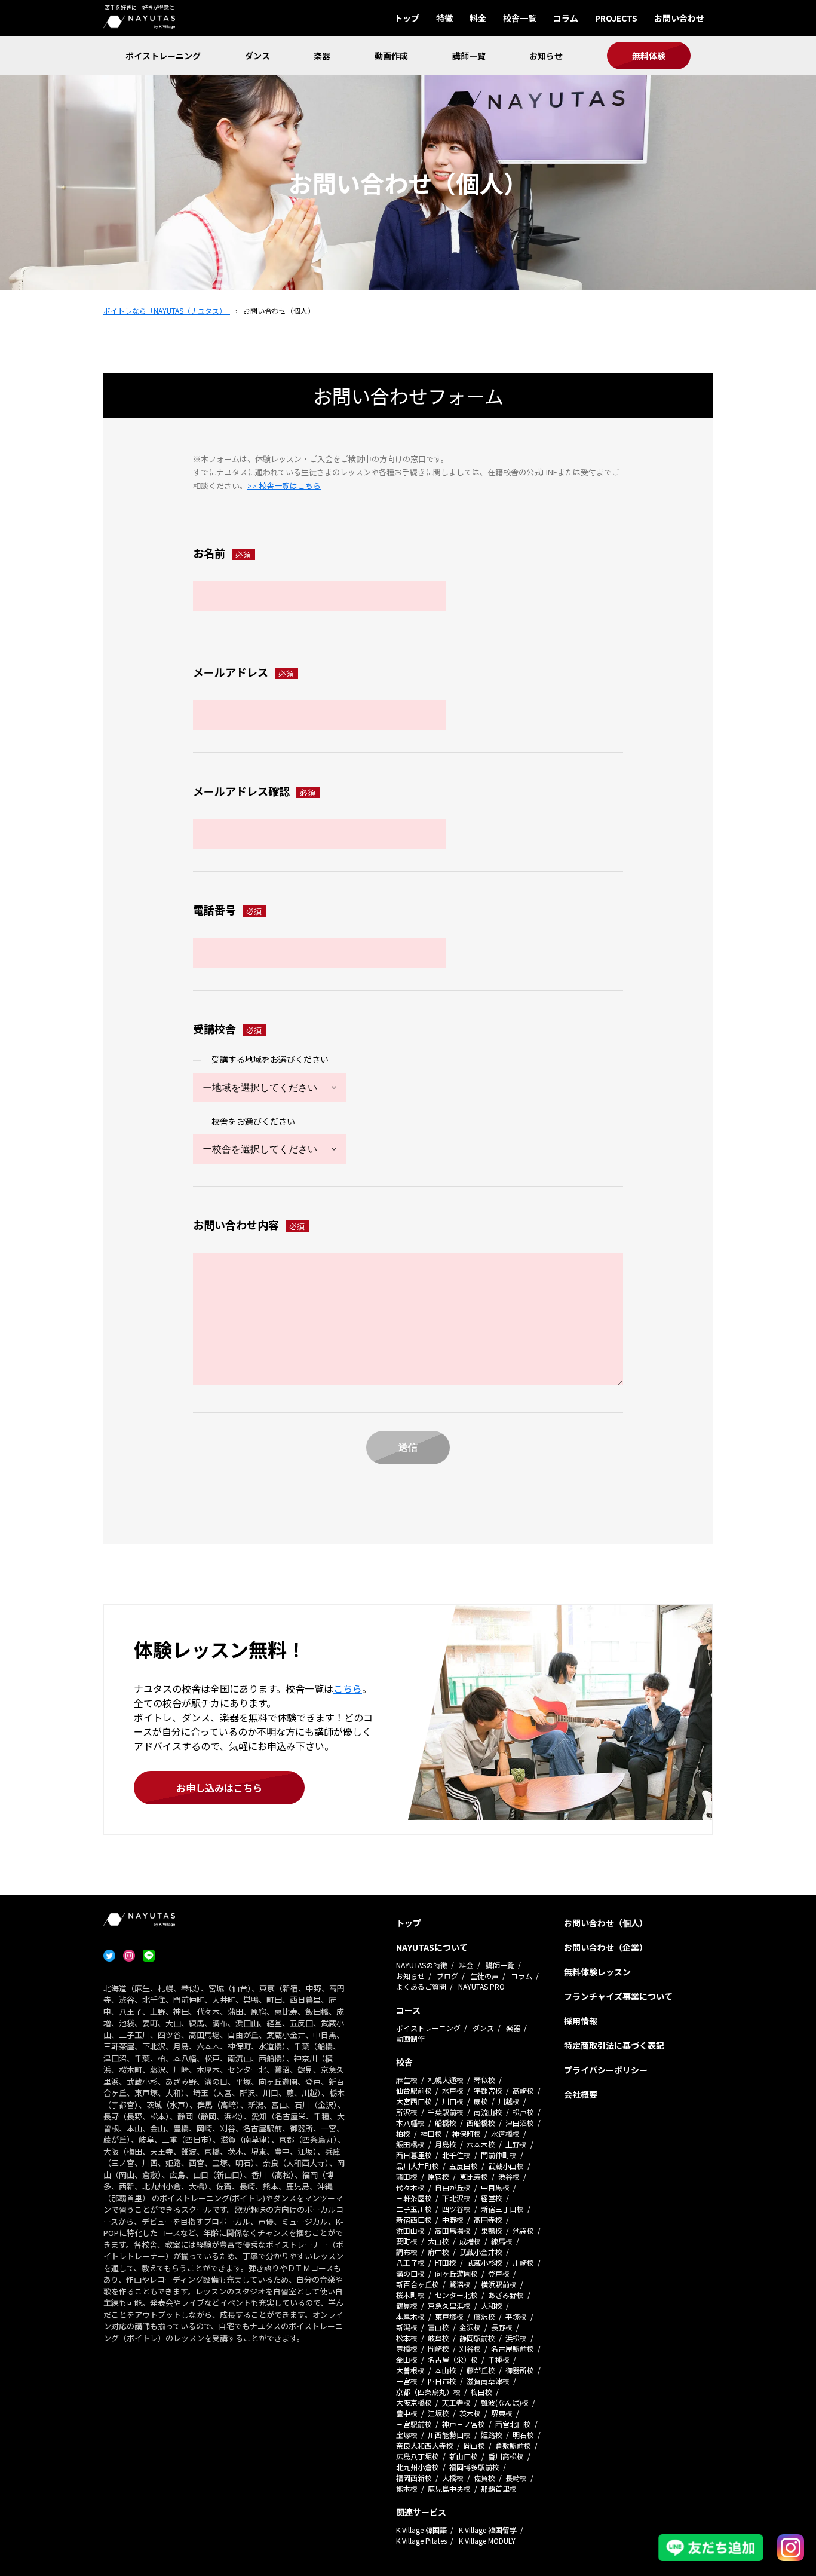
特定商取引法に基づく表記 (614, 2045)
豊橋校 (407, 2349)
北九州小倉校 (418, 2467)
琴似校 (484, 2080)
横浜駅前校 (499, 2284)
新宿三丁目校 (502, 2209)
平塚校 (516, 2316)
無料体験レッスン (597, 1972)
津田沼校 (520, 2123)
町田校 (446, 2263)
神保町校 (467, 2133)
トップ (407, 18)
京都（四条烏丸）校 (428, 2392)
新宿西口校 (414, 2219)
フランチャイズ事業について (618, 1996)
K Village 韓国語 (421, 2530)
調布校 (407, 2252)
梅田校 (481, 2392)
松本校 (407, 2338)
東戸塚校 (449, 2316)
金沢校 (470, 2327)
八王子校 (410, 2263)
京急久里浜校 (449, 2306)
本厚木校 (410, 2316)
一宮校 (407, 2381)
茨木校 (470, 2413)
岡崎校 (438, 2349)
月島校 (446, 2144)
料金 (478, 18)
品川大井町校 (418, 2166)
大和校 (492, 2306)
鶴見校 (407, 2306)
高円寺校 (488, 2219)
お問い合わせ (679, 18)
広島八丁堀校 (418, 2456)
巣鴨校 (492, 2230)
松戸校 (523, 2112)
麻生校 (407, 2080)
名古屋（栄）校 (453, 2359)
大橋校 (453, 2478)
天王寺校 (456, 2402)
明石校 (523, 2435)
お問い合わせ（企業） (606, 1947)
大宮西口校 (414, 2101)
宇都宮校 (488, 2090)
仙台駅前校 (414, 2090)
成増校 (470, 2241)
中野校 (453, 2219)
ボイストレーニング (163, 56)
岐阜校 (438, 2338)
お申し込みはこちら (219, 1788)
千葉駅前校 (446, 2112)
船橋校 (446, 2123)
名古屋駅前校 (513, 2349)
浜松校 (516, 2338)
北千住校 (456, 2155)
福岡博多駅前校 (474, 2467)
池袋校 (523, 2230)
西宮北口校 (513, 2424)
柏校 (403, 2133)
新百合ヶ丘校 (418, 2284)
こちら (348, 1688)
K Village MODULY (487, 2540)
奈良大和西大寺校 (425, 2445)
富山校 (438, 2327)
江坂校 (438, 2413)
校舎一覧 (520, 18)
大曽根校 (410, 2370)
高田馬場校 (453, 2230)
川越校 (509, 2101)
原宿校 (438, 2176)
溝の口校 (410, 2273)
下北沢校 (456, 2198)
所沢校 (407, 2112)
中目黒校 (495, 2187)
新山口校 (464, 2456)
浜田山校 (410, 2230)
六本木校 (481, 2144)
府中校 (438, 2252)
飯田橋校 (410, 2144)
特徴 (444, 18)
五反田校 (464, 2166)
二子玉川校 (414, 2209)
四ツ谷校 (456, 2209)
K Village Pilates (421, 2540)
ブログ (447, 1976)
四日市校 (442, 2381)
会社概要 (581, 2094)
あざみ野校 (506, 2295)
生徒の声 (484, 1976)
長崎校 (516, 2478)
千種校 (499, 2359)
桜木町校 (410, 2295)
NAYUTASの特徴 (422, 1965)
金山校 (407, 2359)
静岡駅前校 (477, 2338)
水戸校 (453, 2090)
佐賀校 (484, 2478)
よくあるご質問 (421, 1986)
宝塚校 (407, 2435)
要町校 (407, 2241)
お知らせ (546, 56)
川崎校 (523, 2263)
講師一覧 (469, 56)
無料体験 (649, 56)
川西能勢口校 (449, 2435)
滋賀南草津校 (488, 2381)
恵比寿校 (474, 2176)
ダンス (257, 56)
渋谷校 (509, 2176)
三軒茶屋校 (414, 2198)
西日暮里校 (414, 2155)
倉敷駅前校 (513, 2445)
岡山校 (474, 2445)
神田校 (431, 2133)
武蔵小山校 (506, 2166)
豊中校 (407, 2413)
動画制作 (410, 2038)
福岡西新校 (414, 2478)
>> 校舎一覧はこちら (284, 486)
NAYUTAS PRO (481, 1986)
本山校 (446, 2370)
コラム (566, 18)
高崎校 (523, 2090)
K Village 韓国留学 (488, 2530)
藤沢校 (484, 2316)
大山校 (438, 2241)
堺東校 (502, 2413)
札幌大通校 (446, 2080)
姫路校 (492, 2435)
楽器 (322, 56)
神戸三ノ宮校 (464, 2424)
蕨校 (481, 2101)
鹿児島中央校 (449, 2488)
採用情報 (581, 2021)
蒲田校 (407, 2176)
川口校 (453, 2101)
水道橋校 (505, 2133)
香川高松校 (506, 2456)
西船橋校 (481, 2123)
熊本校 (407, 2488)
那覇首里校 (499, 2488)
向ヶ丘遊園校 (456, 2273)
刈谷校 (470, 2349)
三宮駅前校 (414, 2424)
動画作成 (391, 56)
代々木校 (410, 2187)
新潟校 (407, 2327)
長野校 (502, 2327)
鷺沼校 (460, 2284)
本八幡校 (410, 2123)
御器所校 (520, 2370)
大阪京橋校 (414, 2402)
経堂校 (492, 2198)
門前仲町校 (499, 2155)
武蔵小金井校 (481, 2252)
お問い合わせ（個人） (606, 1923)
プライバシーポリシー (606, 2070)
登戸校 (499, 2273)
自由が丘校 (453, 2187)
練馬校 (502, 2241)
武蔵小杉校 (484, 2263)
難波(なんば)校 (505, 2402)
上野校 (516, 2144)
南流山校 (488, 2112)
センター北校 (456, 2295)
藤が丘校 (481, 2370)
